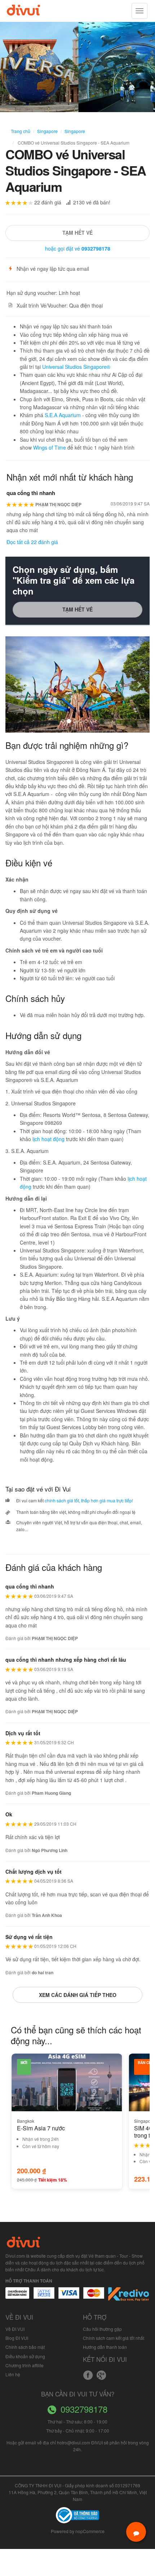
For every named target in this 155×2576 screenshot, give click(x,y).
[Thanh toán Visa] (17, 2297)
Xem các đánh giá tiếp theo (78, 1995)
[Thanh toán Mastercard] (44, 2297)
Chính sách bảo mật (25, 2347)
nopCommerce (90, 2531)
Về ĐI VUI (15, 2329)
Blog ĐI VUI (17, 2338)
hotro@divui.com (74, 2442)
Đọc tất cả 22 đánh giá (32, 542)
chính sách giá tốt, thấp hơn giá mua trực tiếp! (89, 1500)
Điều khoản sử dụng (25, 2356)
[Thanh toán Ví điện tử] (94, 2297)
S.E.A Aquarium (63, 415)
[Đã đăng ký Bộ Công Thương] (77, 2514)
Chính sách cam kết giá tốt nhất (114, 2338)
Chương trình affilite (25, 2365)
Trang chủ (21, 131)
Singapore (47, 131)
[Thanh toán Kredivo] (129, 2297)
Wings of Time (50, 447)
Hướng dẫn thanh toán (105, 2347)
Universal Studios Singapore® (76, 367)
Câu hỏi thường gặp (102, 2329)
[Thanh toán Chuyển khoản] (69, 2297)
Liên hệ (13, 2374)
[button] (16, 684)
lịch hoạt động (48, 1139)
